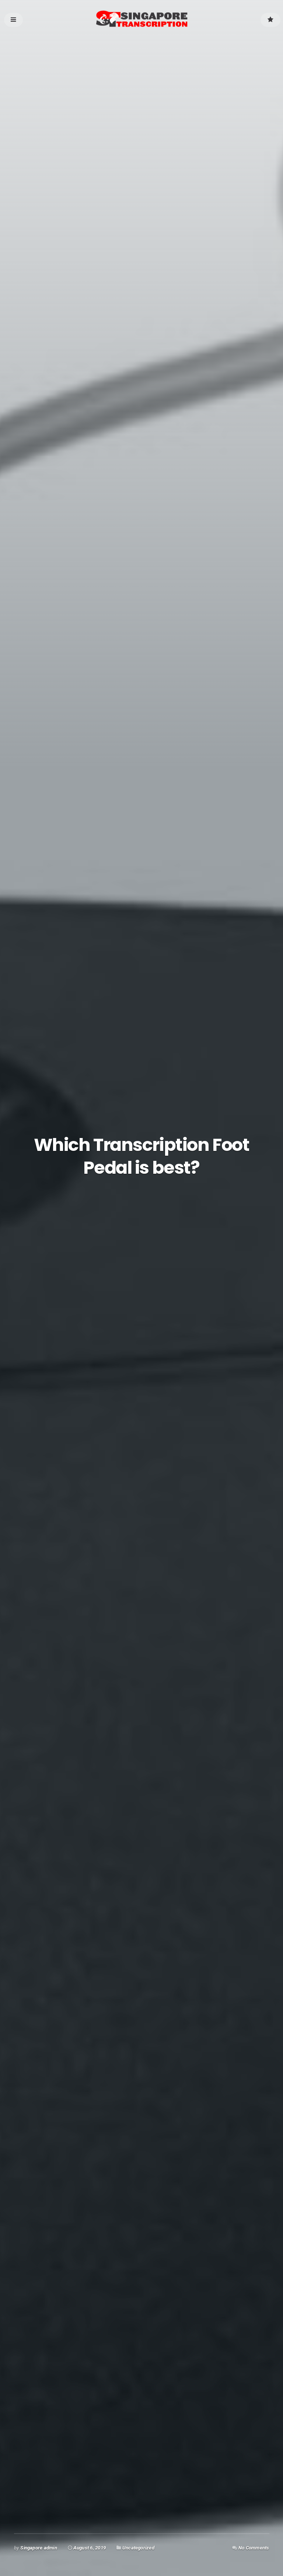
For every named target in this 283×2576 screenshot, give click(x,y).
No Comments (254, 2548)
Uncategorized (138, 2548)
